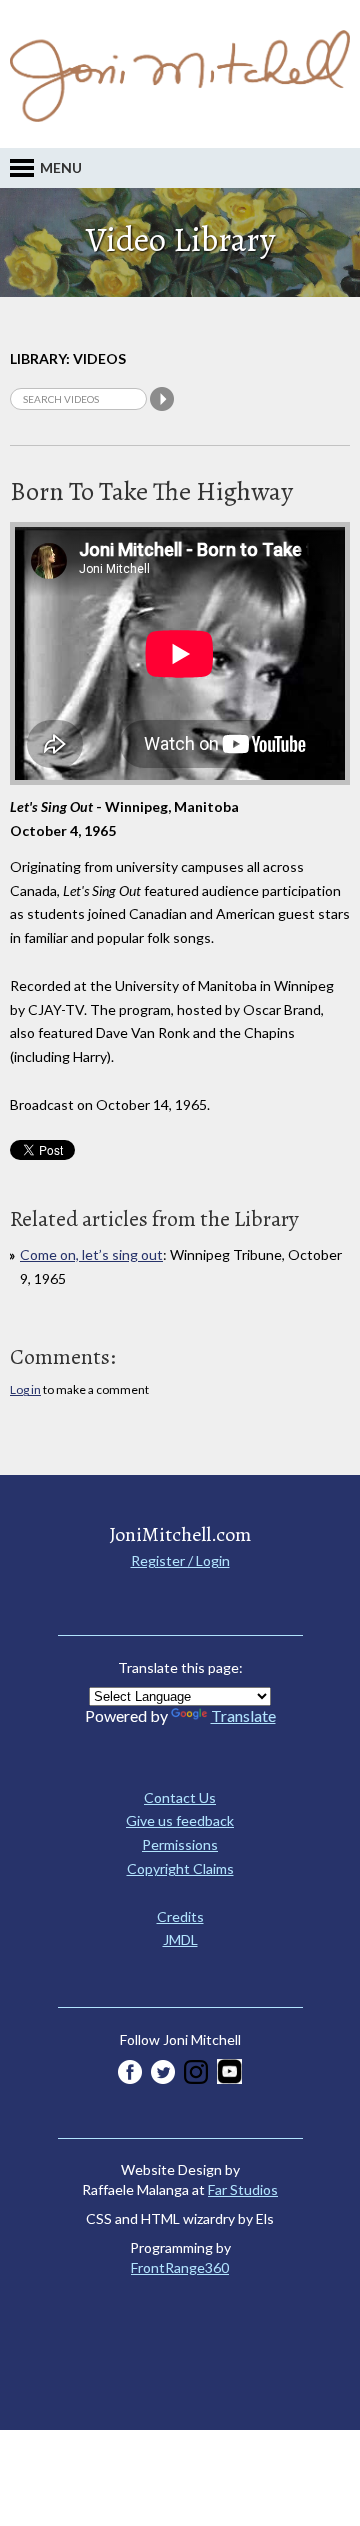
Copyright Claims (180, 1868)
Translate (243, 1715)
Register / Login (180, 1560)
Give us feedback (180, 1820)
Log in (25, 1389)
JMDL (180, 1939)
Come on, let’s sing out (91, 1254)
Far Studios (243, 2189)
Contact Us (180, 1797)
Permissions (180, 1844)
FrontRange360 (180, 2267)
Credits (180, 1916)
